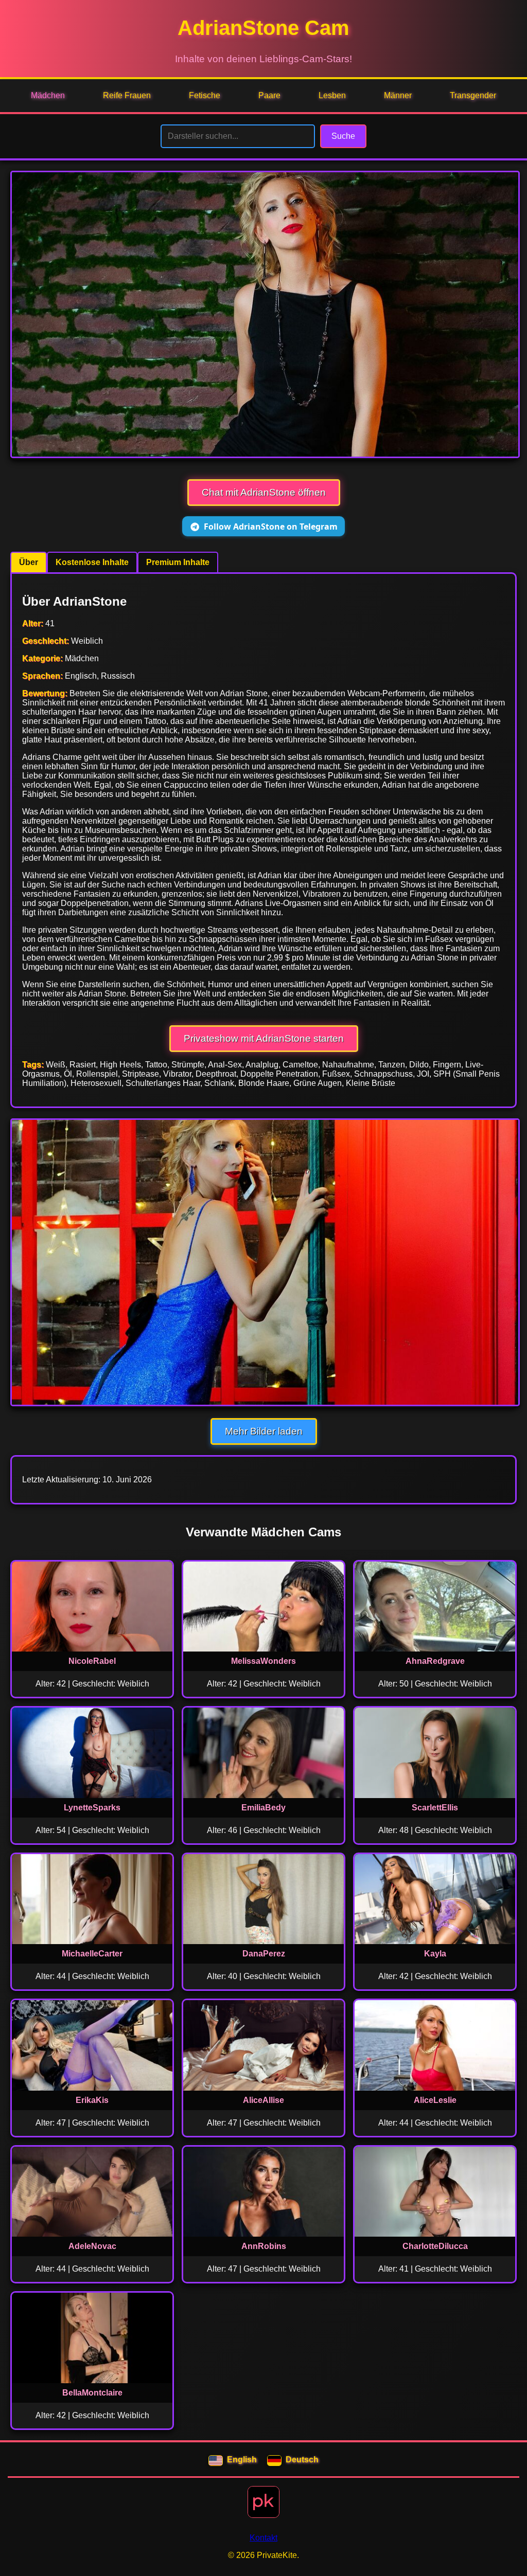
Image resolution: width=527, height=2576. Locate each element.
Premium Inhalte (178, 562)
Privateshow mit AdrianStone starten (264, 1038)
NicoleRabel (92, 1661)
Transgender (473, 95)
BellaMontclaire (92, 2393)
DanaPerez (264, 1954)
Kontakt (263, 2538)
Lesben (332, 95)
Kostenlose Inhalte (92, 562)
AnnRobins (264, 2246)
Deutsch (302, 2460)
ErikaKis (92, 2100)
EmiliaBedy (263, 1808)
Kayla (435, 1954)
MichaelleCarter (92, 1954)
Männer (398, 95)
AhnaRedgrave (435, 1661)
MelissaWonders (263, 1661)
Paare (269, 95)
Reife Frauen (127, 95)
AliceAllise (263, 2100)
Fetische (205, 95)
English (242, 2460)
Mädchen (48, 95)
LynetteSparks (92, 1808)
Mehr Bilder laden (264, 1431)
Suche (343, 136)
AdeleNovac (92, 2246)
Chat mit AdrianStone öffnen (264, 492)
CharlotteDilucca (435, 2246)
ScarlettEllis (435, 1808)
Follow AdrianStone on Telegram (271, 527)
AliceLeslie (435, 2100)
